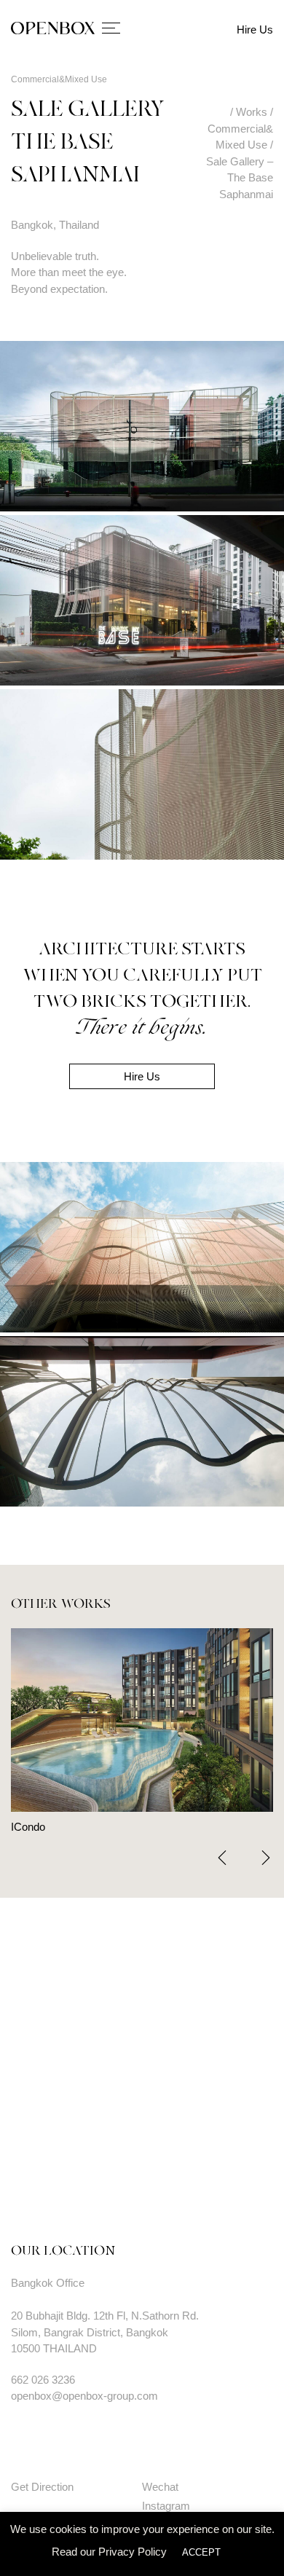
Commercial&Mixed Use (59, 79)
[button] (266, 1858)
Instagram (166, 2506)
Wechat (160, 2487)
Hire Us (255, 30)
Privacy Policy (133, 2552)
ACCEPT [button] (201, 2552)
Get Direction (42, 2487)
